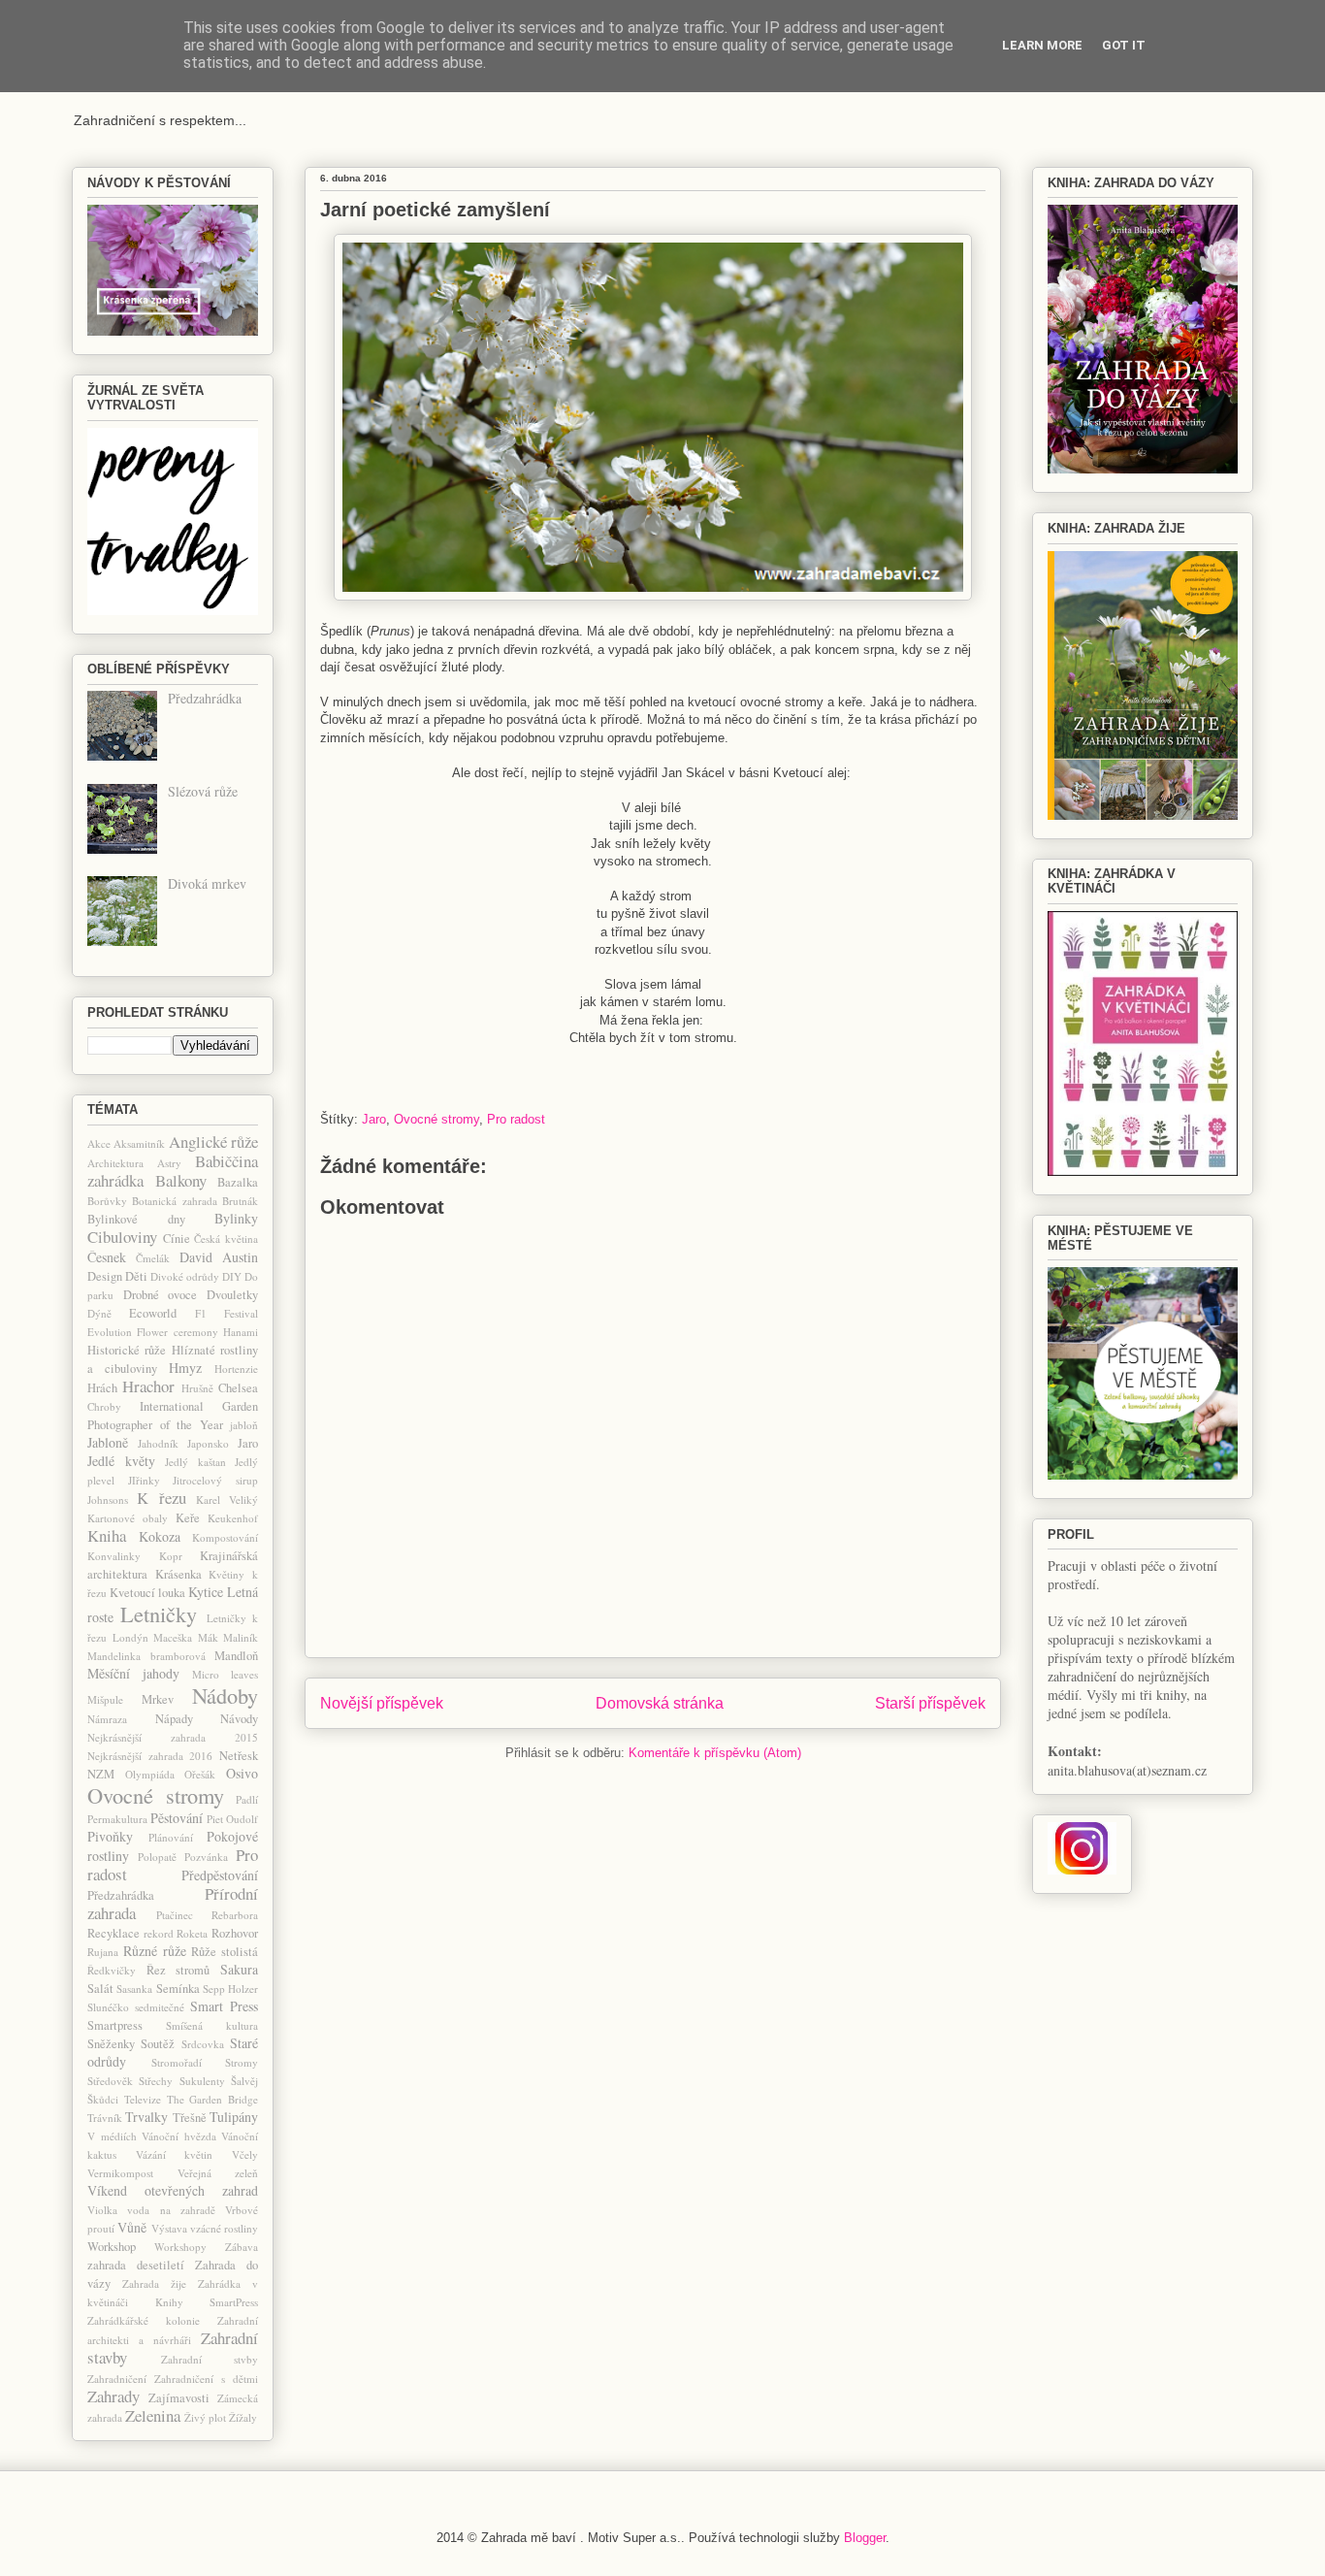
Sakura (239, 1969)
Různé (140, 1951)
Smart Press (224, 2006)
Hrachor (148, 1386)
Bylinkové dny (136, 1219)
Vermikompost (120, 2173)
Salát (100, 1989)
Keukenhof (233, 1518)
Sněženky (111, 2044)
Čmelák (153, 1258)
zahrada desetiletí (136, 2265)
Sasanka (134, 1989)
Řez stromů (178, 1970)
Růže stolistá (225, 1952)
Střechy (156, 2081)
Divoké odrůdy (185, 1276)
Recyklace (113, 1933)
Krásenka (178, 1574)
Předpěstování (220, 1875)
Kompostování (225, 1537)
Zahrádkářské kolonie (144, 2320)
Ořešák (200, 1774)
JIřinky (144, 1480)
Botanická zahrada (174, 1201)
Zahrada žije (154, 2283)
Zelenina (153, 2415)
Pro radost (516, 1119)
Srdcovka (203, 2044)
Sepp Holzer (230, 1989)
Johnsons (108, 1500)
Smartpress (115, 2025)
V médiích (112, 2136)
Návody (239, 1719)
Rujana (103, 1952)
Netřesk (239, 1756)
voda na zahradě (171, 2210)
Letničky (159, 1614)
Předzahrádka (205, 698)
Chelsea (238, 1388)
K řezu (161, 1498)
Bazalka (238, 1182)
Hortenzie (236, 1369)
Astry (169, 1163)
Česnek (107, 1257)
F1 (201, 1313)
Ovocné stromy (436, 1119)
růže (175, 1951)
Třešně (190, 2118)
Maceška (173, 1637)
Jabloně (108, 1442)
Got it (1124, 45)
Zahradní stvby (210, 2359)
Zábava (242, 2247)
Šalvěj (244, 2081)
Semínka (178, 1989)
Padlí (247, 1799)
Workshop (112, 2247)
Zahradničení (117, 2379)
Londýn (130, 1637)
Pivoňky (110, 1836)
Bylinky (236, 1218)
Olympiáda (150, 1774)
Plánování (171, 1837)
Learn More (1042, 45)
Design (105, 1276)
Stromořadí (177, 2062)
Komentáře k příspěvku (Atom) (715, 1753)
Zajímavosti (179, 2398)
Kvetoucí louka (147, 1593)
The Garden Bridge (213, 2099)
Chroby (104, 1406)
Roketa (192, 1933)
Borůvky (107, 1201)
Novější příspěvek (382, 1703)
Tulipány (234, 2117)
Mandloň (236, 1656)
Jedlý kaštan (195, 1462)
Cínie (177, 1239)
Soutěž (158, 2044)
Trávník (105, 2118)
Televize (143, 2099)
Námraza (107, 1719)
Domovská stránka (660, 1703)
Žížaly (243, 2417)
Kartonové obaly (128, 1518)
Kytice (206, 1592)
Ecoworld (153, 1313)
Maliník (241, 1637)
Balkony (181, 1180)
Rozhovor (235, 1933)
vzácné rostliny (224, 2228)
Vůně (132, 2227)
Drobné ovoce (161, 1295)
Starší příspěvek (930, 1703)
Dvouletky (232, 1295)
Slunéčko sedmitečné (136, 2007)
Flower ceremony (177, 1332)
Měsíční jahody (133, 1673)
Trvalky (146, 2117)
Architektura (115, 1163)
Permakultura (117, 1819)
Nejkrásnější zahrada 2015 (173, 1737)
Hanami (241, 1332)
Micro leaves (225, 1674)
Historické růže (127, 1350)
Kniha (107, 1535)
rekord (159, 1933)
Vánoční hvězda (179, 2136)
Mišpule (105, 1699)
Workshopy (180, 2247)
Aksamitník (139, 1143)
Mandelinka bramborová (146, 1656)
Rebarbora (235, 1915)
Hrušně (197, 1388)
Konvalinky (114, 1556)
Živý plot (205, 2417)
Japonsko (208, 1443)
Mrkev (158, 1699)
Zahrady (113, 2396)
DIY (232, 1276)
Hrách (102, 1388)
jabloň (244, 1425)
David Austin (219, 1257)
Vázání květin (175, 2154)
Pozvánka (206, 1857)
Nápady (174, 1719)
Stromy (242, 2062)
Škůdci (103, 2099)
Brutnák (240, 1201)
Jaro (374, 1119)
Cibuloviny (122, 1237)
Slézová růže (203, 791)
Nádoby (225, 1695)
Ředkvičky (112, 1970)
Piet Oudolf (232, 1819)
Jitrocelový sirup (215, 1480)
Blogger (865, 2538)
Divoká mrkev (207, 883)
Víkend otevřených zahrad (173, 2190)
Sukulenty (202, 2081)
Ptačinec (175, 1915)
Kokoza (160, 1536)
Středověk (110, 2081)
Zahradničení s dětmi (206, 2379)
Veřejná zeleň (218, 2173)
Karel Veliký (227, 1500)
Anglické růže (213, 1141)
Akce (99, 1143)
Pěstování (177, 1818)
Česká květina (226, 1239)
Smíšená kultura (212, 2025)
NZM (101, 1774)
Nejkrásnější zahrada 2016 (150, 1756)
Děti (136, 1276)
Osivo (242, 1773)
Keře (188, 1518)
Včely (245, 2154)
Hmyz (185, 1368)
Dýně (99, 1313)
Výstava (169, 2228)
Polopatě (157, 1857)
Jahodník (158, 1443)
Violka (102, 2210)
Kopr (171, 1556)
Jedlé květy (121, 1461)
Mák (208, 1637)
